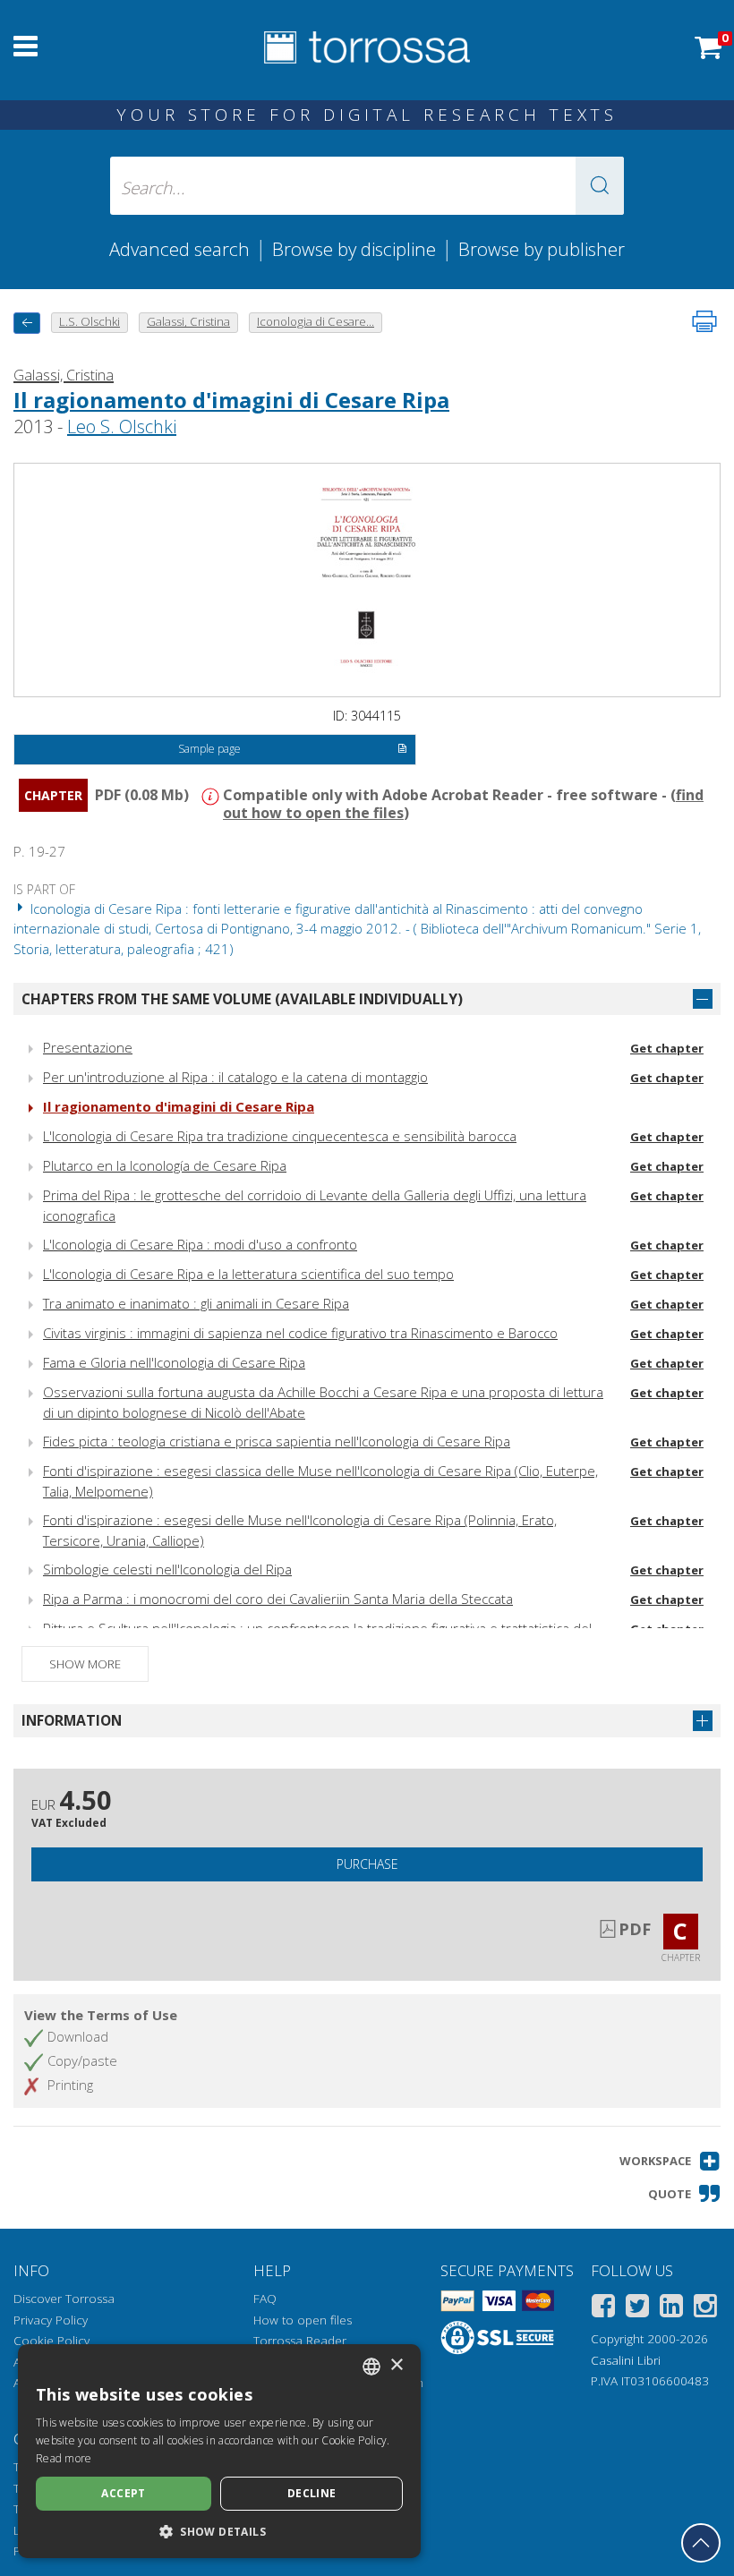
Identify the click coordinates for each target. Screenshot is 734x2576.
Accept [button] (123, 2493)
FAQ (265, 2299)
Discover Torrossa (64, 2299)
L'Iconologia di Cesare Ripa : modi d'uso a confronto (200, 1244)
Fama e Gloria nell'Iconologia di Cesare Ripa (174, 1362)
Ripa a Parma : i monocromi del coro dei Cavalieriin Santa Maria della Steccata (278, 1599)
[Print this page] (704, 321)
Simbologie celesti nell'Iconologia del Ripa (167, 1569)
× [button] (396, 2365)
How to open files (303, 2320)
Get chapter (667, 1048)
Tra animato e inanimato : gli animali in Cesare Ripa (196, 1303)
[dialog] (219, 2451)
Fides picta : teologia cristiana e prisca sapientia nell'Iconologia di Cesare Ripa (277, 1441)
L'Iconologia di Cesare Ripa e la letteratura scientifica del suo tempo (248, 1274)
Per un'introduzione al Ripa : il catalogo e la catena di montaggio (235, 1077)
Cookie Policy (51, 2341)
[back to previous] (27, 323)
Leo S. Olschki (122, 426)
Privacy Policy (51, 2320)
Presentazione (88, 1047)
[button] (600, 186)
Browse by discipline (354, 249)
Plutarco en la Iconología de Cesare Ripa (165, 1165)
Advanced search (179, 249)
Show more (85, 1664)
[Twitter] (637, 2309)
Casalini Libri (626, 2360)
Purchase (367, 1864)
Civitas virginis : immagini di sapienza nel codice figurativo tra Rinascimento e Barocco (300, 1333)
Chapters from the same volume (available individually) (242, 999)
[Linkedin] (671, 2309)
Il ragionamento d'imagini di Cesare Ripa (231, 400)
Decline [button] (312, 2493)
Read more (64, 2458)
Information (72, 1720)
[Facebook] (603, 2309)
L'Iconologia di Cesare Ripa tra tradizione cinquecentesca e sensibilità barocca (280, 1136)
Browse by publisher (542, 249)
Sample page (209, 749)
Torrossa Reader (300, 2341)
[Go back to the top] (701, 2543)
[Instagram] (705, 2309)
